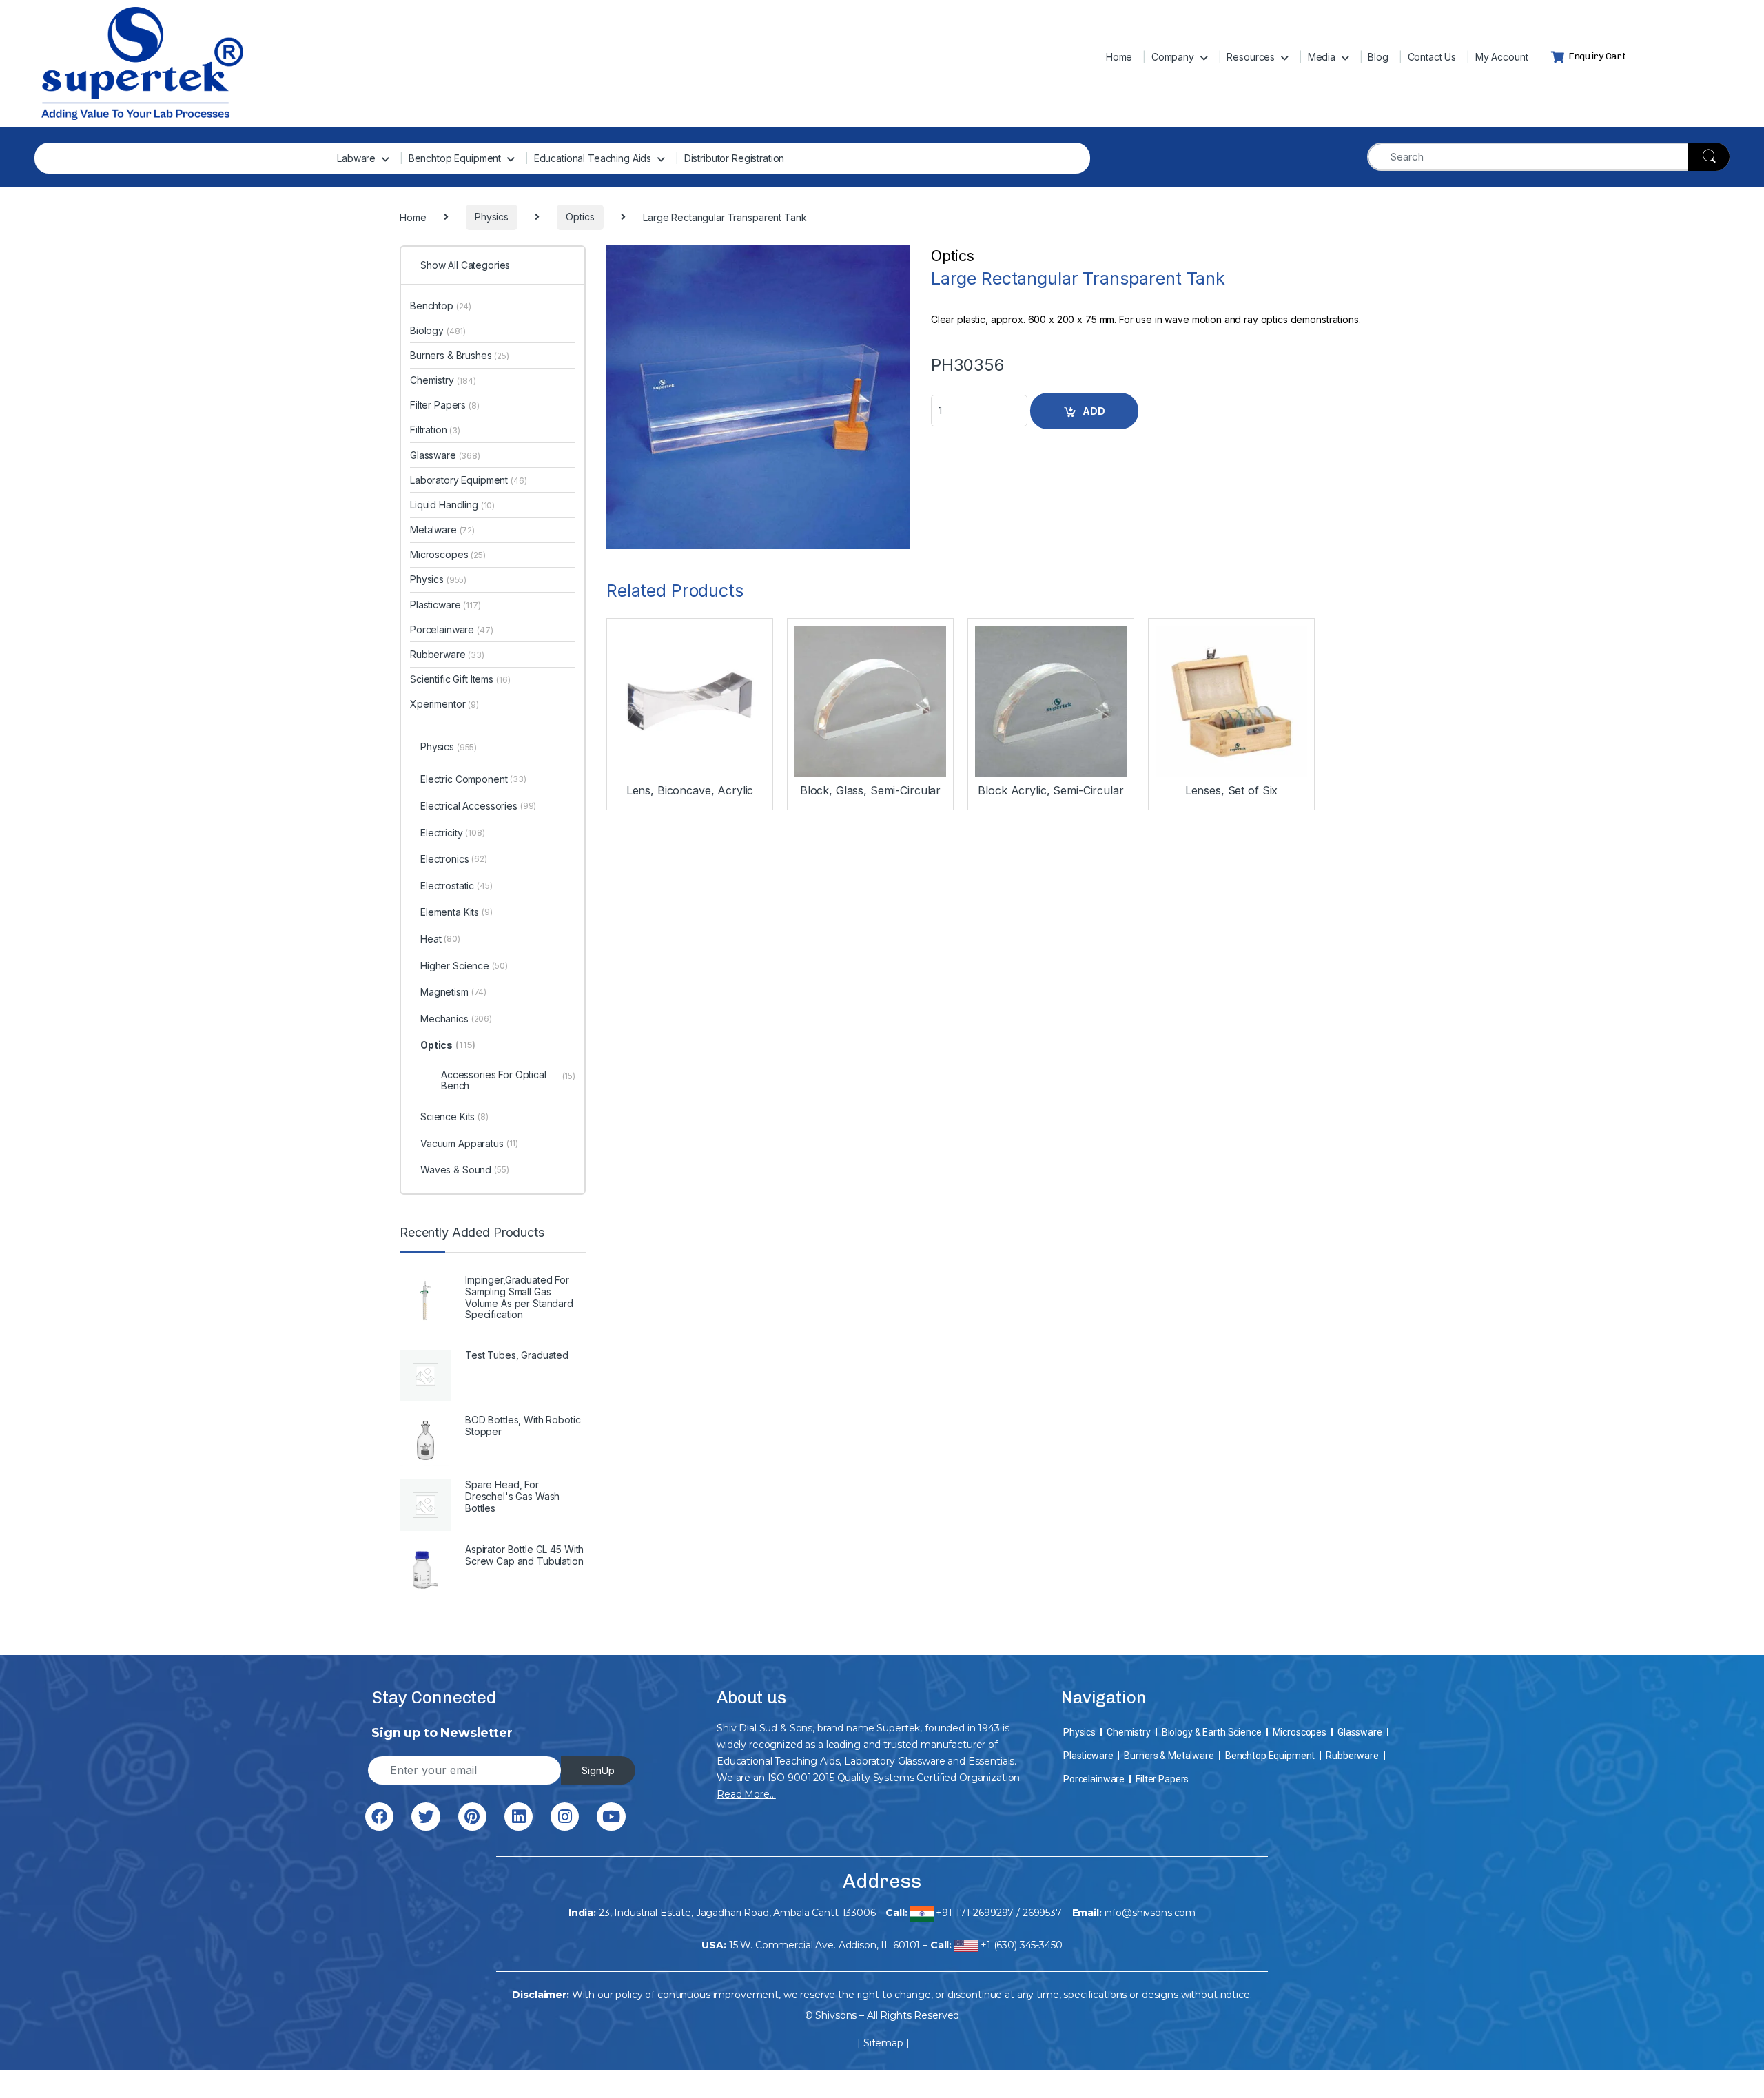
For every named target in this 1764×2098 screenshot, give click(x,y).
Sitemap (883, 2043)
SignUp (598, 1770)
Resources (1251, 57)
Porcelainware (452, 629)
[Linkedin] (519, 1817)
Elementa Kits (457, 912)
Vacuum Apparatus (469, 1143)
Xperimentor (444, 704)
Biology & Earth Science (1212, 1732)
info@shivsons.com (1150, 1913)
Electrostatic (457, 886)
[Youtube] (611, 1817)
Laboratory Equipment (469, 480)
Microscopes (448, 554)
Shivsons (836, 2015)
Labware (356, 158)
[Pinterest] (472, 1817)
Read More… (746, 1794)
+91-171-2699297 (975, 1913)
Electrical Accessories (478, 806)
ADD (1094, 411)
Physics (438, 579)
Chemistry (443, 380)
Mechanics (456, 1019)
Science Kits (454, 1117)
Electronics (454, 859)
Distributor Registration (735, 158)
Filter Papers (445, 405)
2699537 (1042, 1913)
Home (1119, 57)
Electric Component (473, 779)
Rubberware (447, 654)
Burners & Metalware (1169, 1756)
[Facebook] (379, 1817)
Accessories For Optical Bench (508, 1080)
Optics (953, 256)
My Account (1502, 57)
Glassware (445, 455)
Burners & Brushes (460, 355)
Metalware (442, 529)
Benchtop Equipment (455, 158)
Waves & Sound (465, 1170)
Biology (438, 330)
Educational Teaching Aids (593, 158)
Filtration (435, 430)
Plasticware (445, 605)
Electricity (453, 833)
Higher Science (464, 966)
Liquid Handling (452, 505)
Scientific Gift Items (460, 679)
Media (1322, 57)
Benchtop (441, 306)
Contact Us (1432, 57)
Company (1173, 57)
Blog (1378, 57)
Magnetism (453, 992)
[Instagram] (565, 1817)
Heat (440, 939)
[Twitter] (425, 1817)
